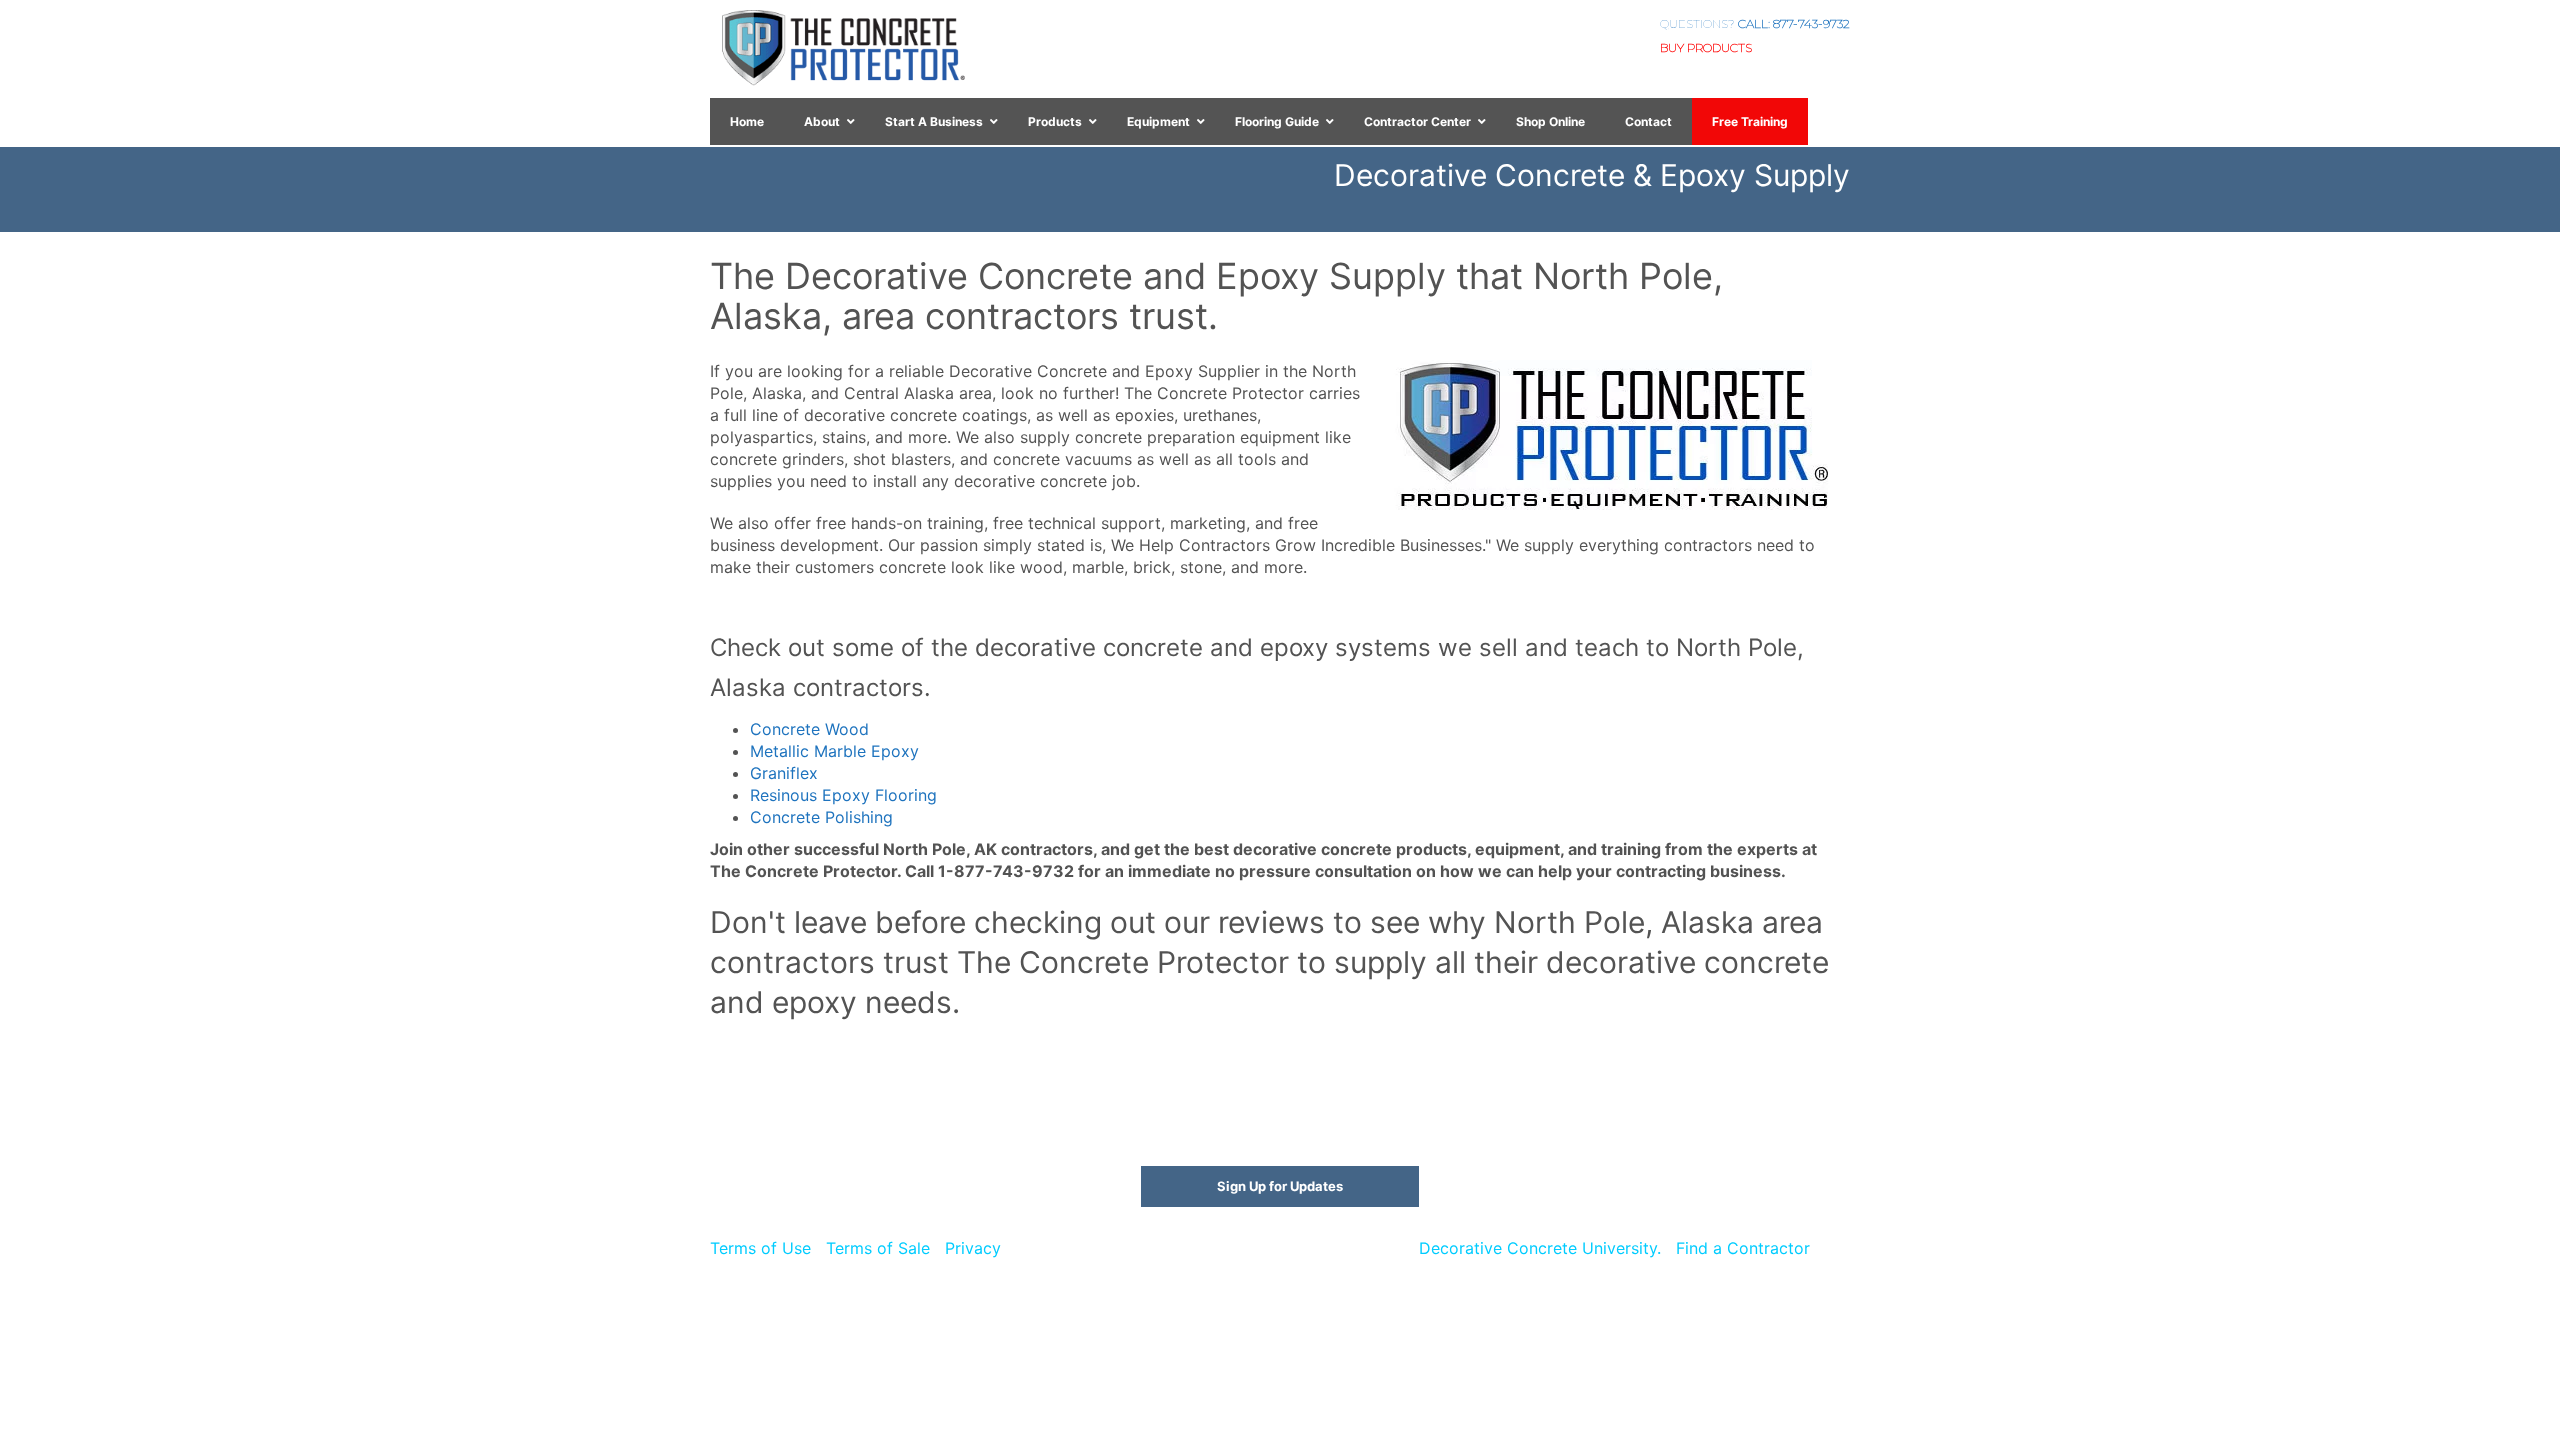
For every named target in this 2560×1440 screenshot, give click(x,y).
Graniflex (784, 773)
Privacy (973, 1248)
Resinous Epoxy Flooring (843, 795)
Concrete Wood (809, 729)
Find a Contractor (1743, 1248)
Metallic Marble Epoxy (834, 751)
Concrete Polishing (821, 817)
